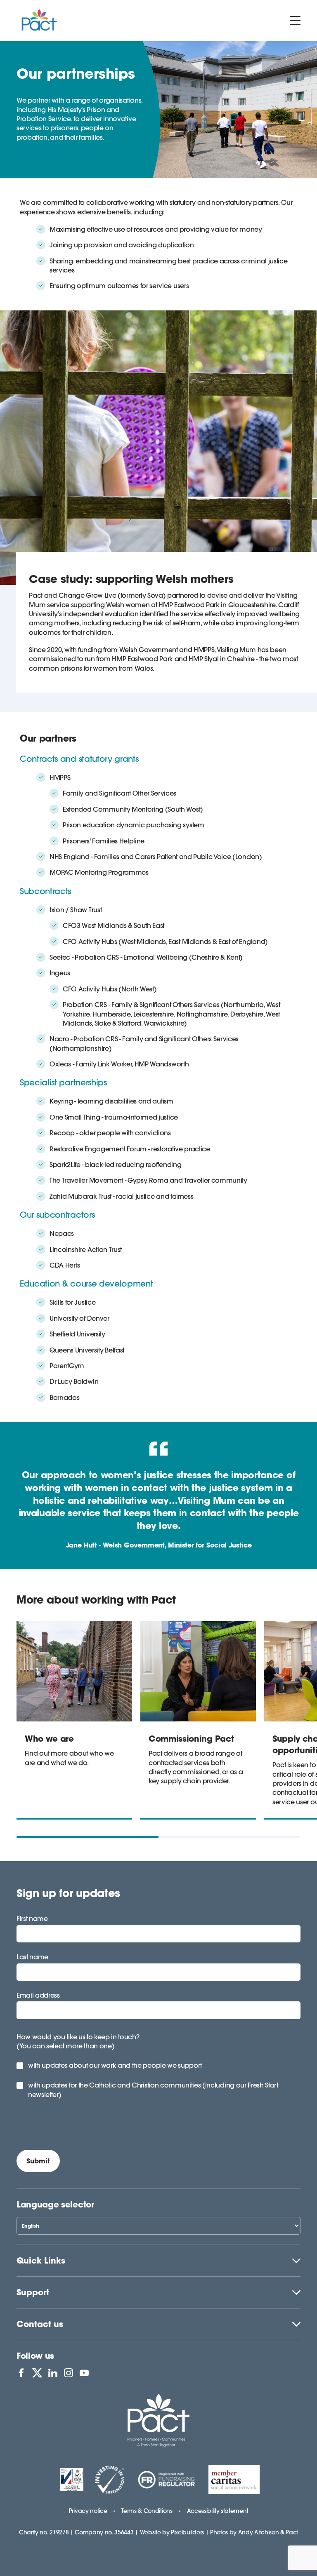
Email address (38, 1995)
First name (32, 1918)
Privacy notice (88, 2511)
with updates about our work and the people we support (115, 2065)
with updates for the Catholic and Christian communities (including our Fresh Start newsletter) (153, 2090)
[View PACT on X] (37, 2373)
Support (33, 2292)
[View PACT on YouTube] (84, 2373)
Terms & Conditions (147, 2511)
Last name (32, 1957)
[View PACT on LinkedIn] (53, 2373)
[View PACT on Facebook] (21, 2373)
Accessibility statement (218, 2511)
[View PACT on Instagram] (69, 2373)
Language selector (55, 2204)
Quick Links (41, 2260)
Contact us (40, 2324)
